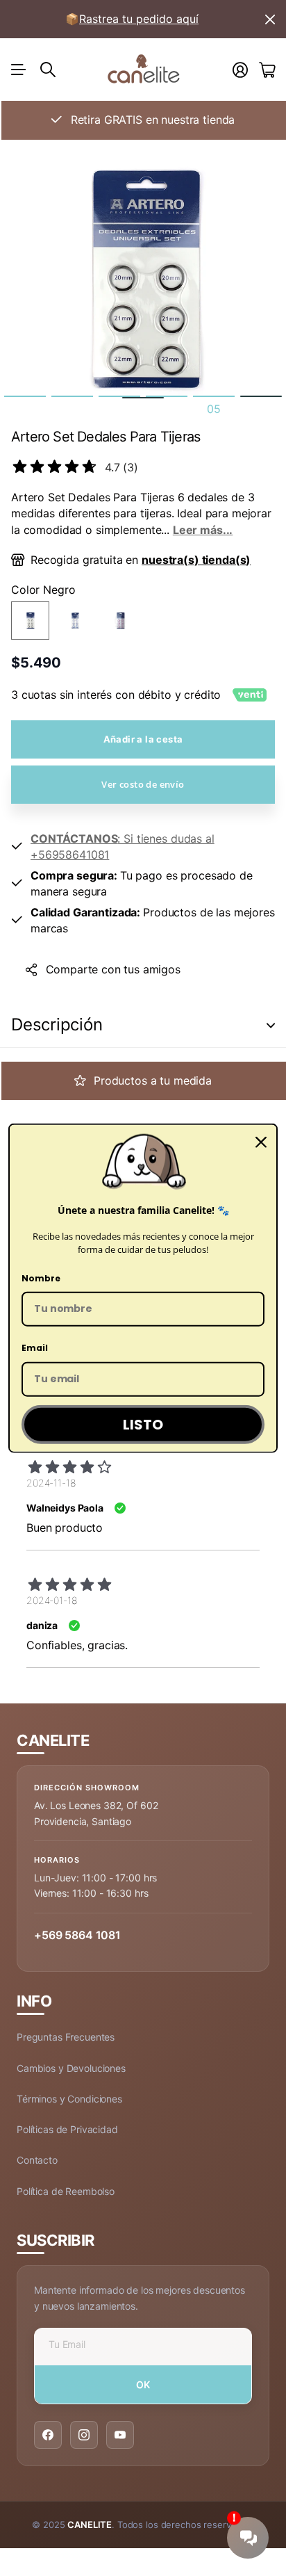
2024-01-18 (52, 1600)
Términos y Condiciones (69, 2099)
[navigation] (25, 396)
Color (43, 590)
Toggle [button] (271, 1025)
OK (143, 2384)
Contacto (37, 2160)
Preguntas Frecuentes (66, 2037)
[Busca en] (48, 70)
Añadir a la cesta (143, 739)
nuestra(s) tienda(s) (196, 560)
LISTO (143, 1425)
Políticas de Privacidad (67, 2129)
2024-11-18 (51, 1483)
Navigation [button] (19, 70)
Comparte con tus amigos (113, 969)
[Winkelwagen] (267, 70)
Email (35, 1348)
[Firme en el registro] (240, 70)
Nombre (41, 1278)
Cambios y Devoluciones (71, 2068)
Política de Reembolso (66, 2191)
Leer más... (203, 530)
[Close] (261, 1142)
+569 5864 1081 (77, 1935)
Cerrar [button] (270, 19)
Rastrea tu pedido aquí (139, 19)
